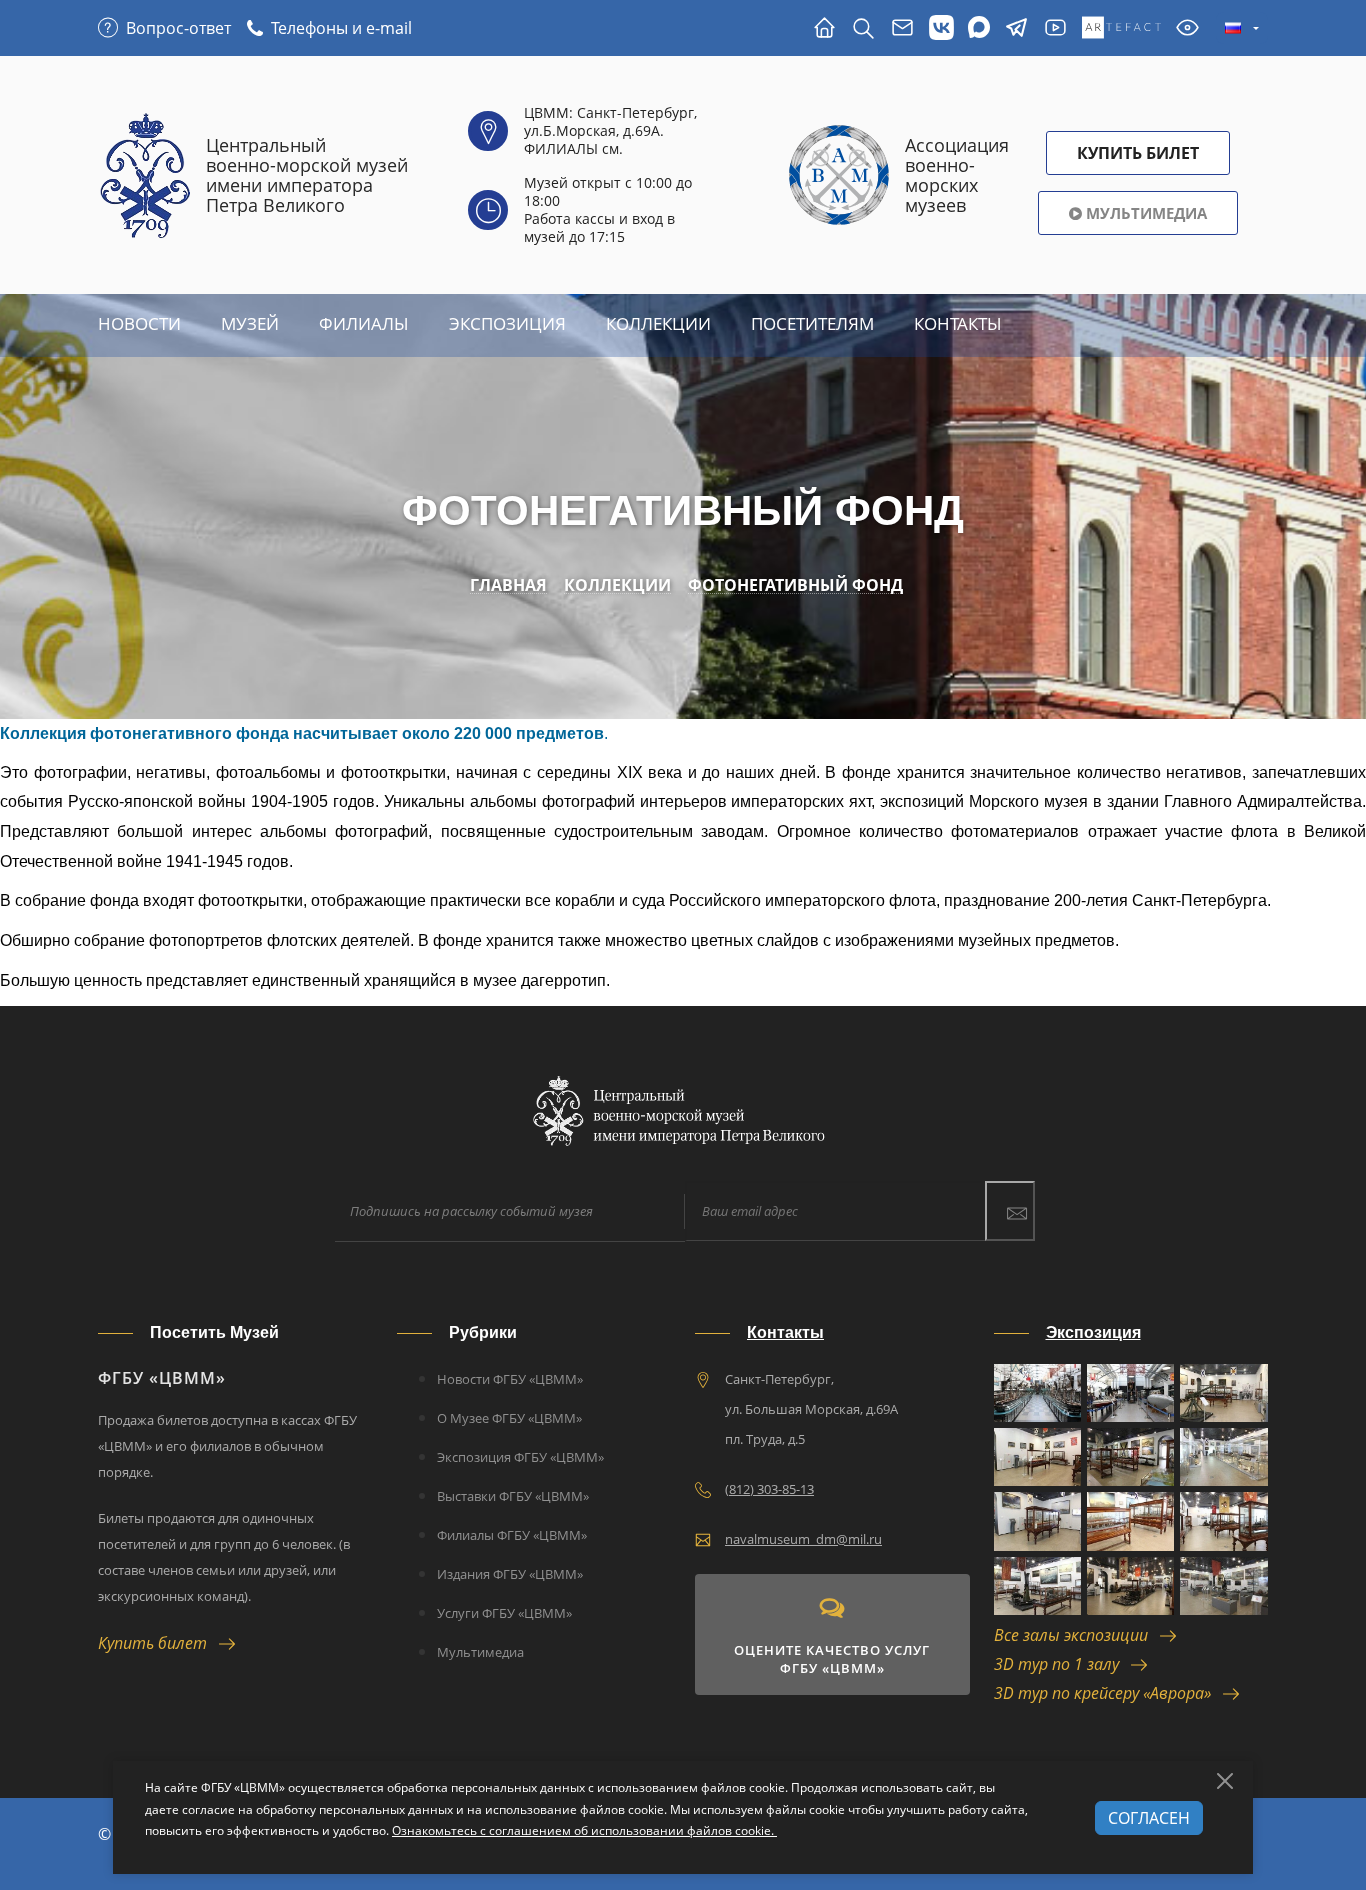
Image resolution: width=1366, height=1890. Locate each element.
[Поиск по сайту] (863, 28)
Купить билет (158, 1643)
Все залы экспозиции (1077, 1635)
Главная (508, 585)
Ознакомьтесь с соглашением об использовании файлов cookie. (584, 1830)
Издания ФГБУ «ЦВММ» (510, 1574)
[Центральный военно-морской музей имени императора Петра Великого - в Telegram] (1016, 28)
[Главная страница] (824, 28)
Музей (250, 323)
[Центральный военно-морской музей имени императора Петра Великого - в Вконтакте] (941, 28)
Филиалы (364, 323)
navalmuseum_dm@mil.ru (803, 1539)
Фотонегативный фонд (795, 585)
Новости (139, 323)
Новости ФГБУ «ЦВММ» (510, 1379)
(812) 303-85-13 (769, 1489)
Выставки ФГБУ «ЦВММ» (513, 1496)
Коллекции (658, 323)
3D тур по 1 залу (1062, 1664)
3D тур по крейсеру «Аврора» (1108, 1693)
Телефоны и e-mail (341, 28)
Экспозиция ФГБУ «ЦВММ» (520, 1457)
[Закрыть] (1225, 1781)
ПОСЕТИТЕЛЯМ (812, 323)
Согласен (1149, 1818)
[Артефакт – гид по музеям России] (1121, 28)
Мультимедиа (1144, 213)
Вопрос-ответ (178, 28)
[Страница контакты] (902, 28)
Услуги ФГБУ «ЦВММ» (504, 1613)
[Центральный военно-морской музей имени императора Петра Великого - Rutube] (1055, 28)
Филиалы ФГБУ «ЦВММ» (512, 1535)
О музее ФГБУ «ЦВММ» (509, 1418)
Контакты (958, 323)
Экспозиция (507, 323)
